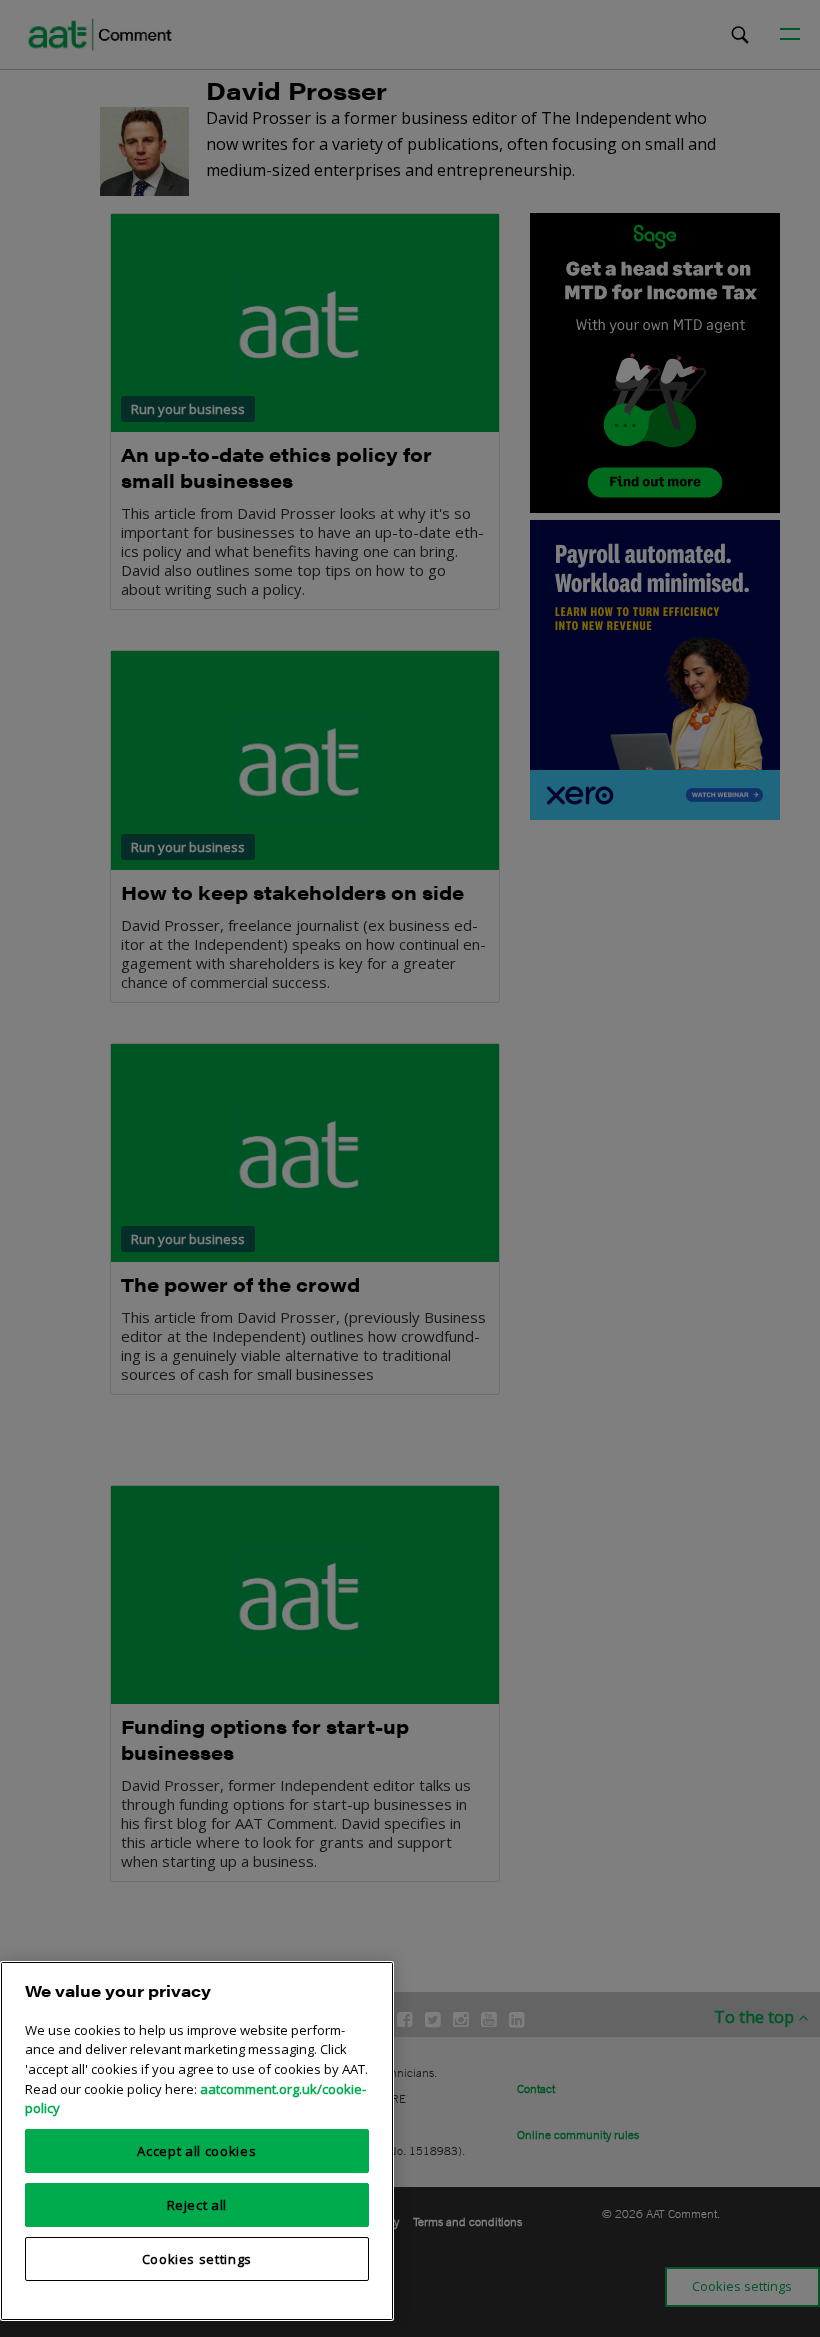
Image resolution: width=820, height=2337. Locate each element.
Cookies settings (197, 2259)
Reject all (197, 2205)
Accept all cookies (196, 2151)
